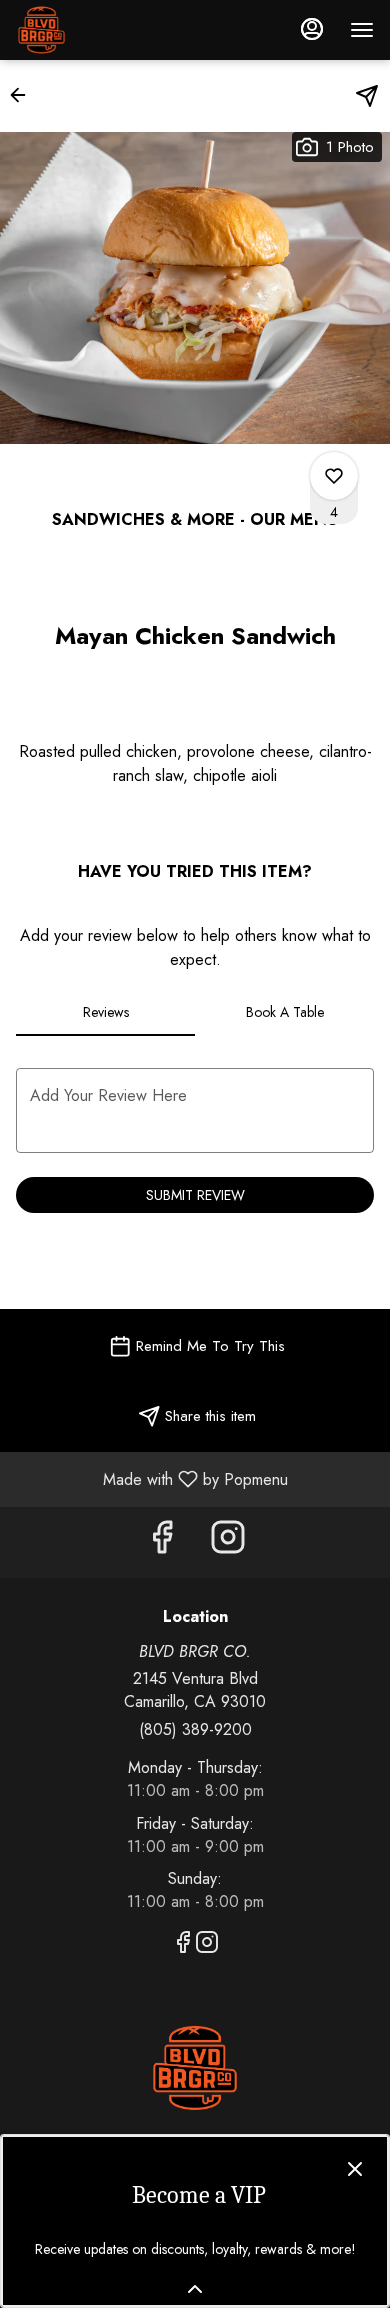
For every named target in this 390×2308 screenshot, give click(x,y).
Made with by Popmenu (151, 1478)
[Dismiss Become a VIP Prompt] (355, 2169)
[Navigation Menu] (362, 30)
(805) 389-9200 (195, 1730)
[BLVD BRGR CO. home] (106, 30)
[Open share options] (367, 96)
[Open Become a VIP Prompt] (195, 2289)
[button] (24, 95)
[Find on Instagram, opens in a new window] (228, 1542)
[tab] (105, 1012)
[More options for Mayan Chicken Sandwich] (334, 476)
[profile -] (312, 29)
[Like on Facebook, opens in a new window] (162, 1542)
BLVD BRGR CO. (195, 2068)
